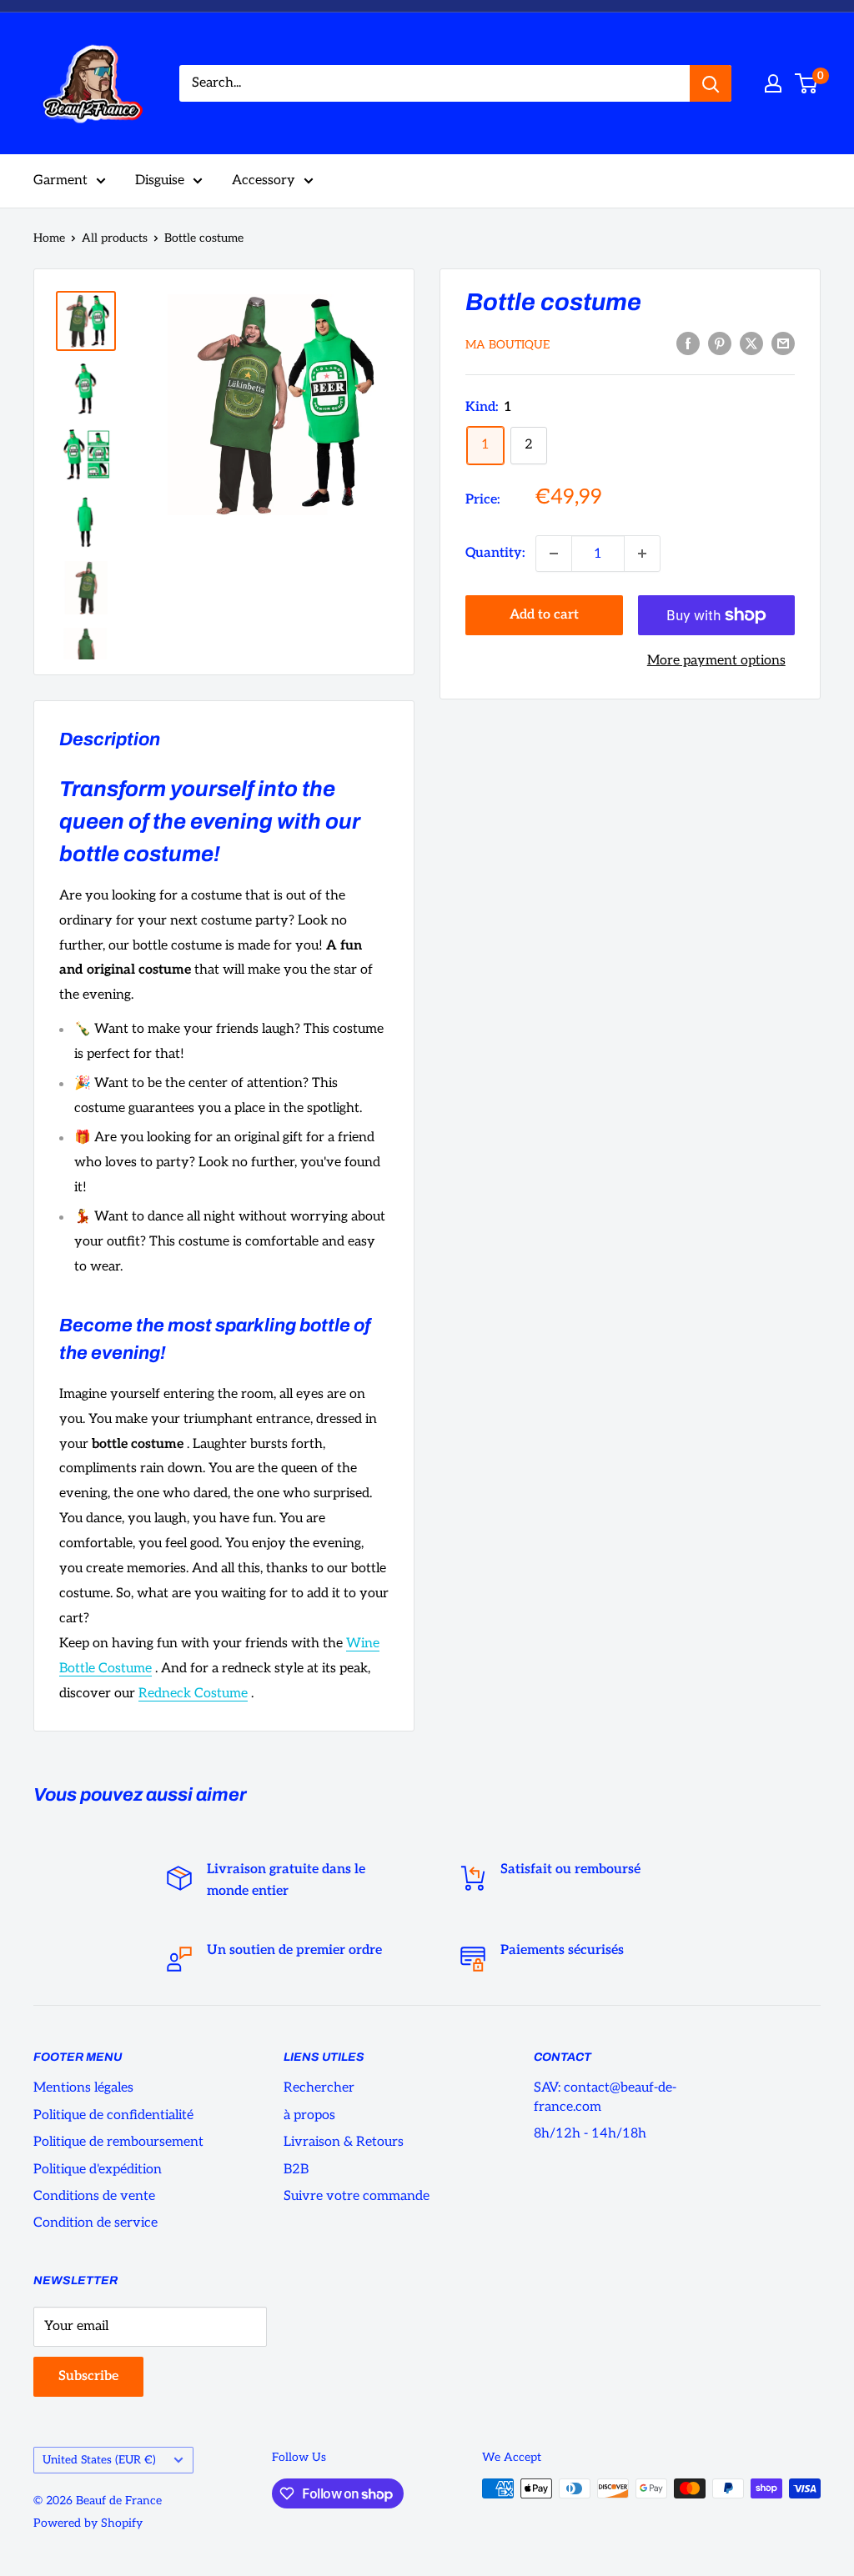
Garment (60, 180)
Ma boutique (507, 345)
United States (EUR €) (99, 2460)
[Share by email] (783, 343)
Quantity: (495, 553)
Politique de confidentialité (113, 2115)
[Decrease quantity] (554, 554)
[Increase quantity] (642, 554)
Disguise (160, 180)
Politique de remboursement (118, 2142)
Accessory (264, 180)
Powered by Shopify (88, 2523)
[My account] (773, 83)
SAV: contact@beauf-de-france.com (605, 2097)
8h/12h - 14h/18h (590, 2134)
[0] (807, 83)
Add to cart (544, 615)
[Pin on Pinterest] (720, 343)
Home (49, 238)
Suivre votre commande (357, 2196)
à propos (309, 2115)
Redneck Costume (193, 1694)
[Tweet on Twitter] (751, 343)
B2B (296, 2170)
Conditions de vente (94, 2196)
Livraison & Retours (344, 2142)
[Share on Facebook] (688, 343)
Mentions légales (83, 2088)
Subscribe (88, 2376)
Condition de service (95, 2223)
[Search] (711, 83)
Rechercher (319, 2088)
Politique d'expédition (98, 2170)
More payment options (716, 661)
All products (115, 238)
